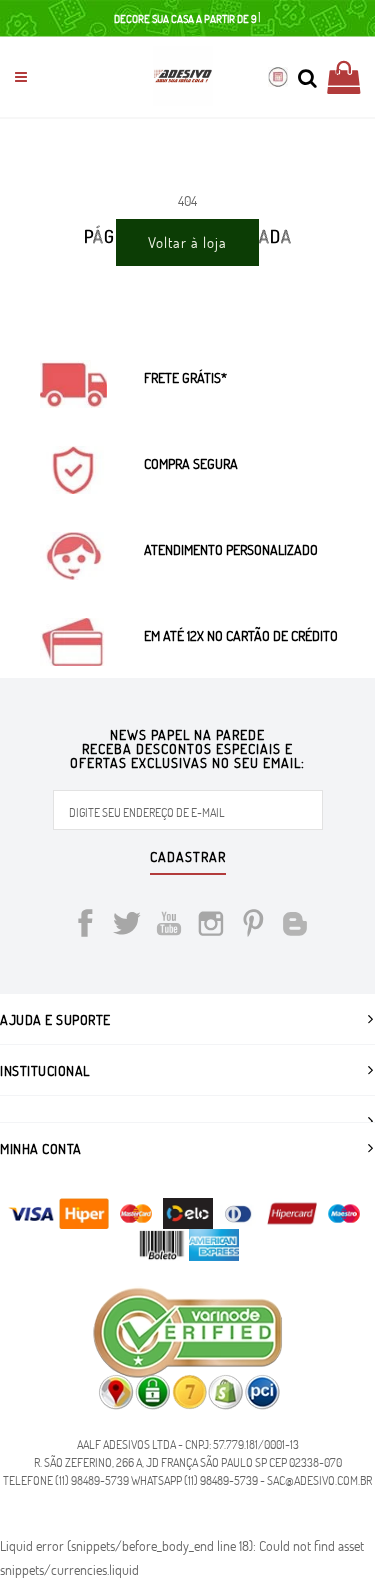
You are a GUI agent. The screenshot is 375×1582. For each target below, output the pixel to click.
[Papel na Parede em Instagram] (211, 926)
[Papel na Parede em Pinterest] (253, 926)
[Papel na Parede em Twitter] (127, 926)
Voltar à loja (187, 242)
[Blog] (295, 926)
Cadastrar (188, 858)
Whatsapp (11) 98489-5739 (194, 1480)
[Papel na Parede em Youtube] (169, 926)
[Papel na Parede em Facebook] (85, 926)
